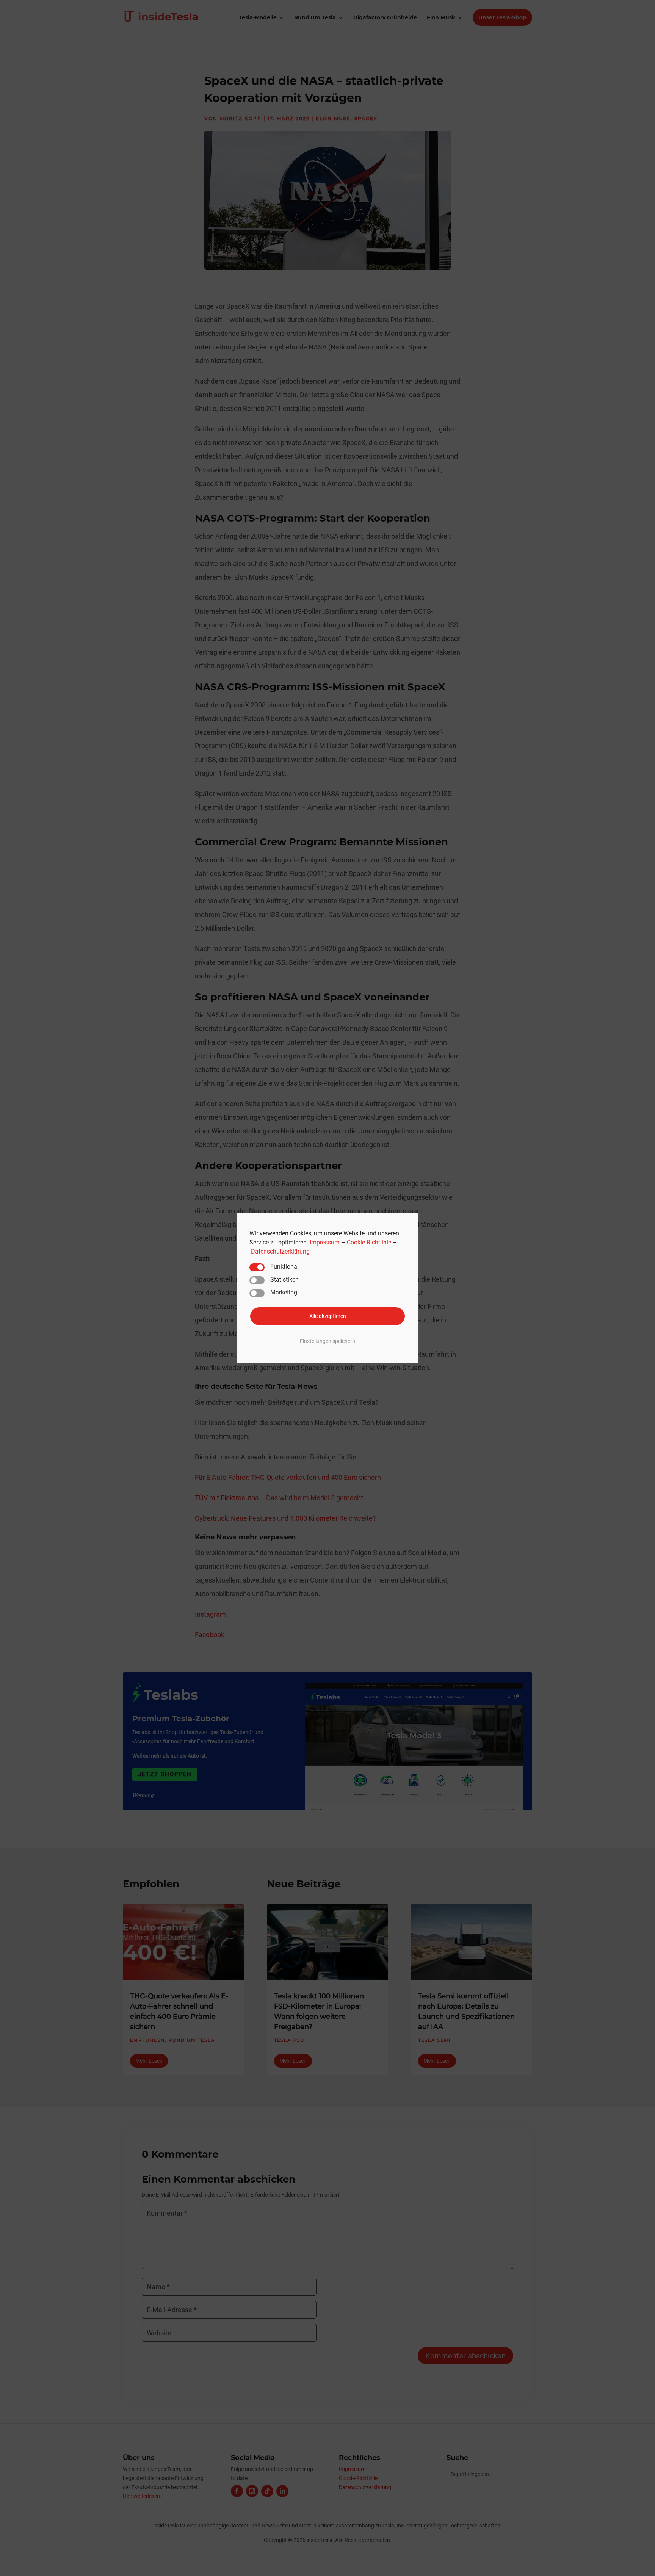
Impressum (325, 1242)
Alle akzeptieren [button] (328, 1316)
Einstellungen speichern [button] (327, 1341)
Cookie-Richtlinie (369, 1242)
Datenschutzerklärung (280, 1251)
